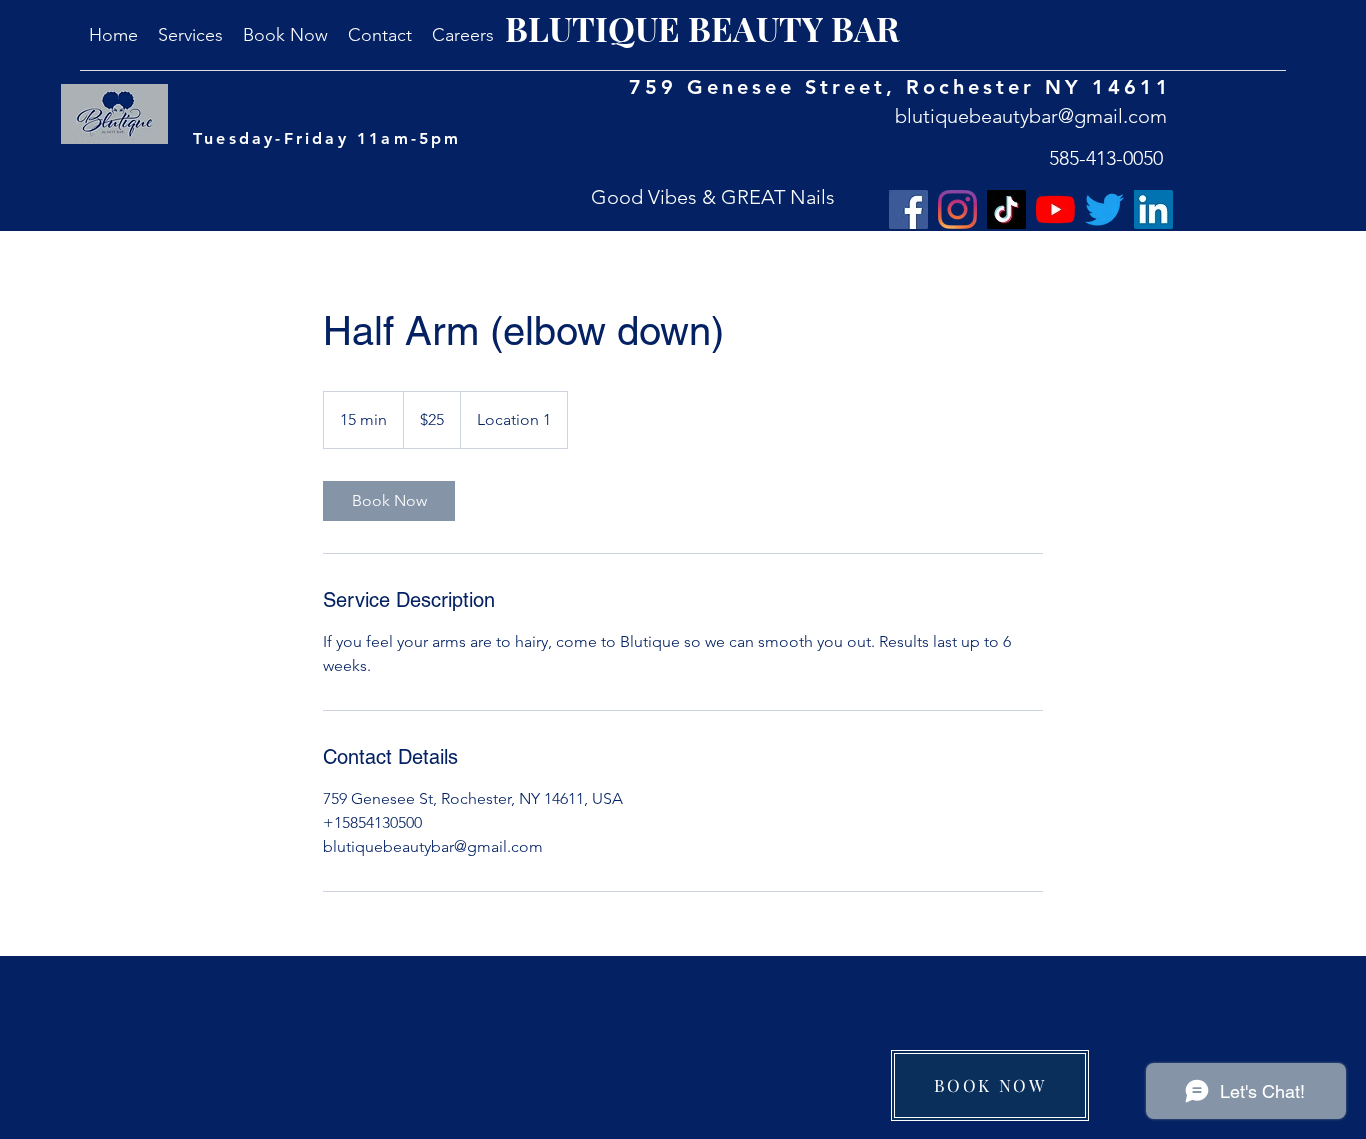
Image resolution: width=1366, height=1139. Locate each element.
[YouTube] (1055, 209)
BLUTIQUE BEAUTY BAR (702, 28)
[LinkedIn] (1153, 209)
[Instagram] (957, 209)
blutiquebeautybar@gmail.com (1031, 116)
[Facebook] (908, 209)
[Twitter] (1104, 209)
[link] (389, 501)
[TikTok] (1006, 209)
